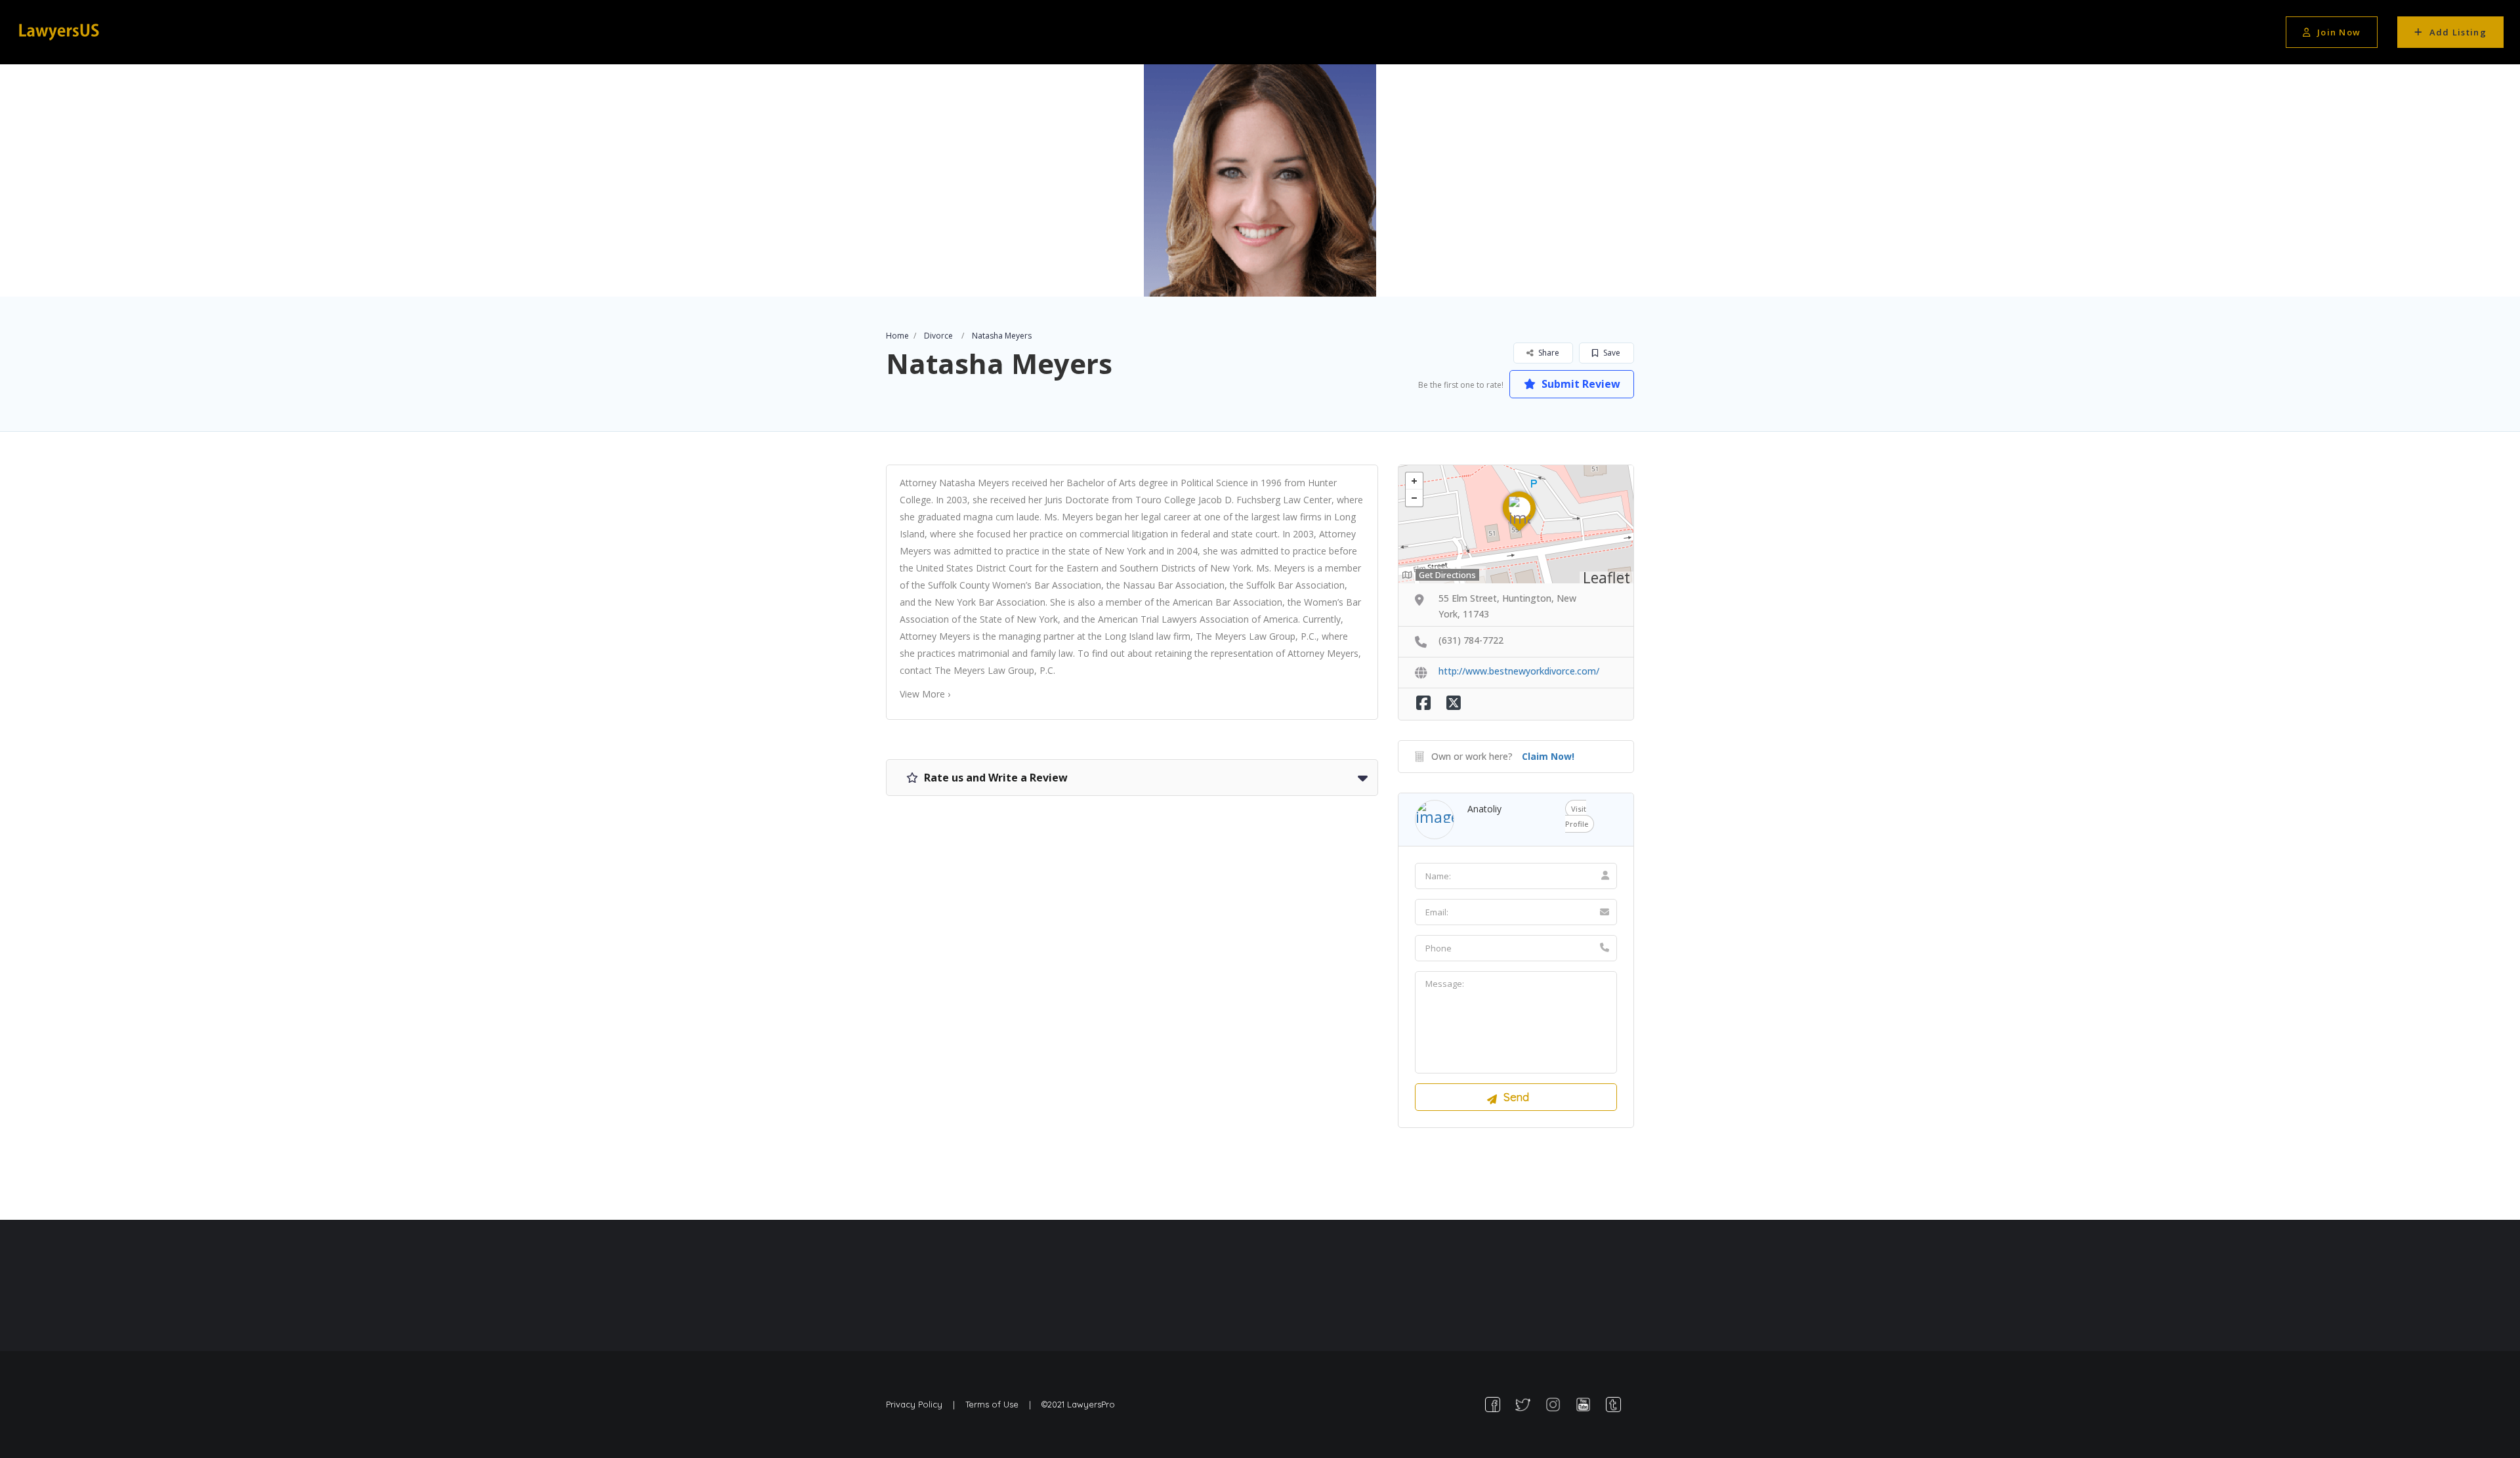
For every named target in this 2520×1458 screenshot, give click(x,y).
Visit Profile (1577, 816)
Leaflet (1606, 577)
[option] (1260, 180)
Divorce (938, 336)
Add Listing (2458, 32)
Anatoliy (1484, 809)
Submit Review (1580, 384)
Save (1611, 353)
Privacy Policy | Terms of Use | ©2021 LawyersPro (1000, 1404)
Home (897, 336)
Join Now (2339, 32)
